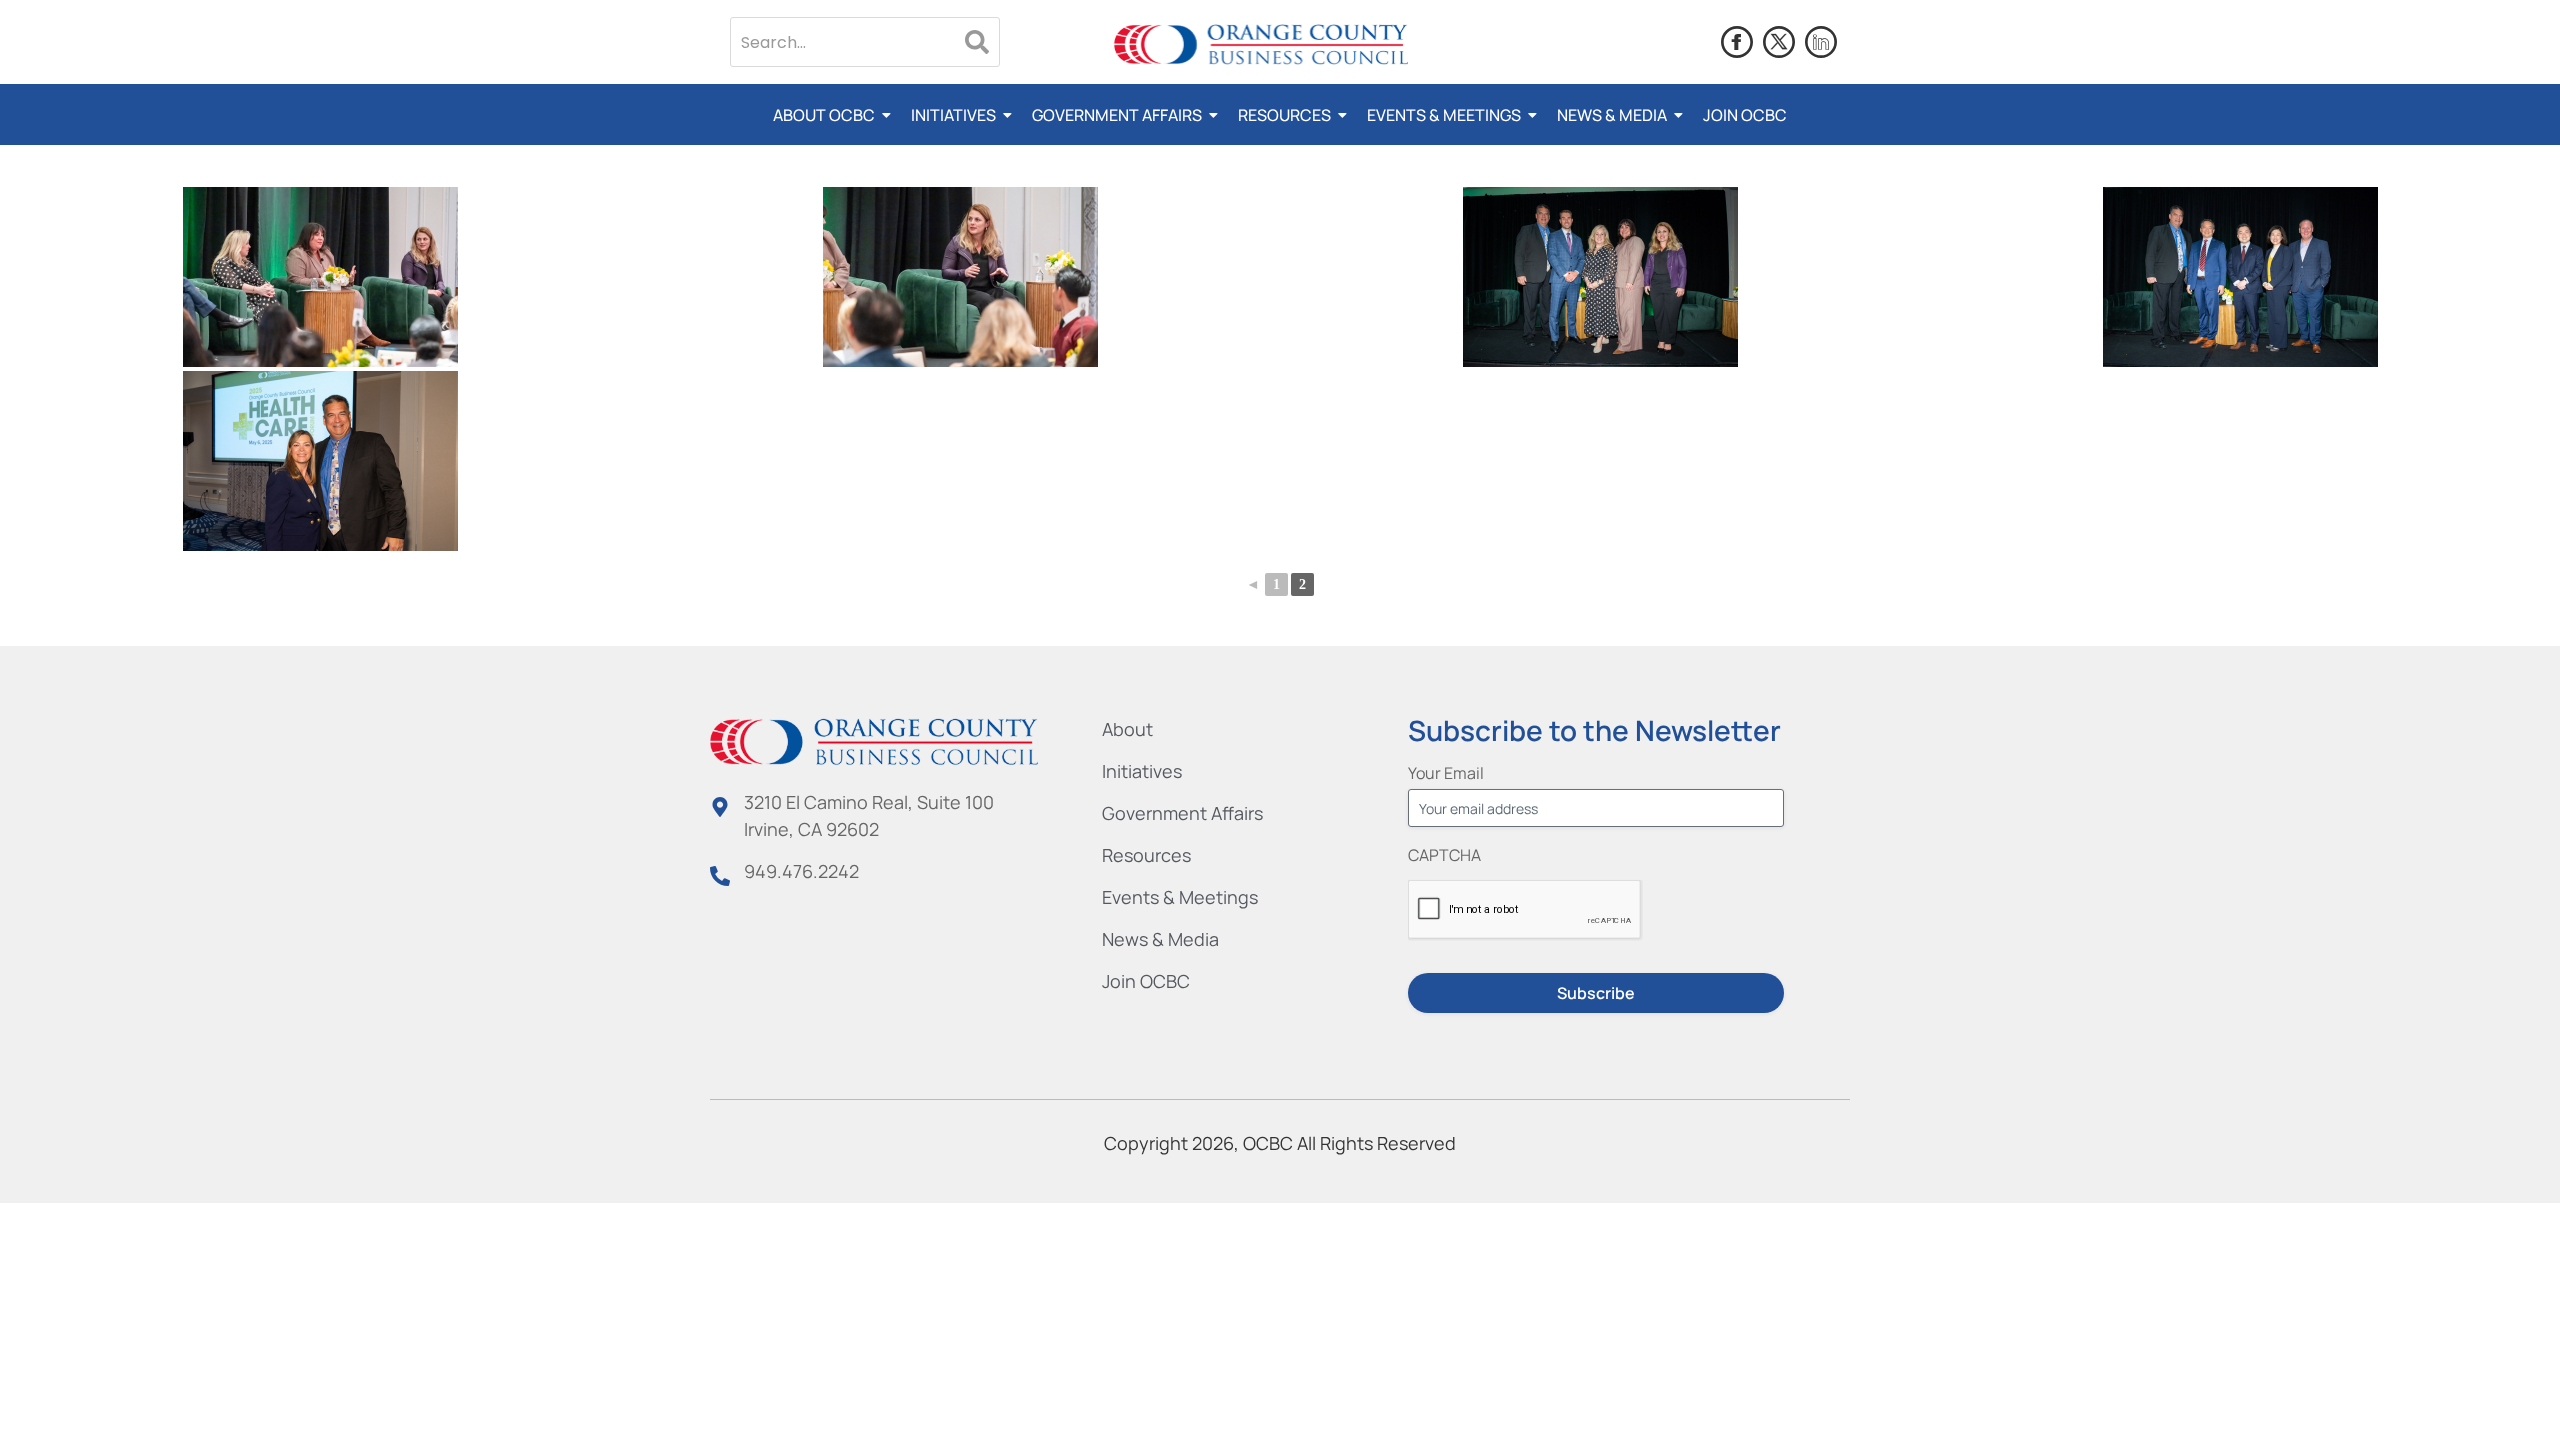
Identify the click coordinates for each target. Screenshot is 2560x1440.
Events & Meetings (1444, 115)
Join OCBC (1745, 115)
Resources (1284, 115)
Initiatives (953, 115)
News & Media (1612, 115)
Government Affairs (1117, 115)
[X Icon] (1779, 42)
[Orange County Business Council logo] (1261, 45)
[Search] (977, 42)
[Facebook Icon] (1737, 42)
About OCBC (824, 115)
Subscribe (1596, 993)
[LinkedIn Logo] (1821, 42)
